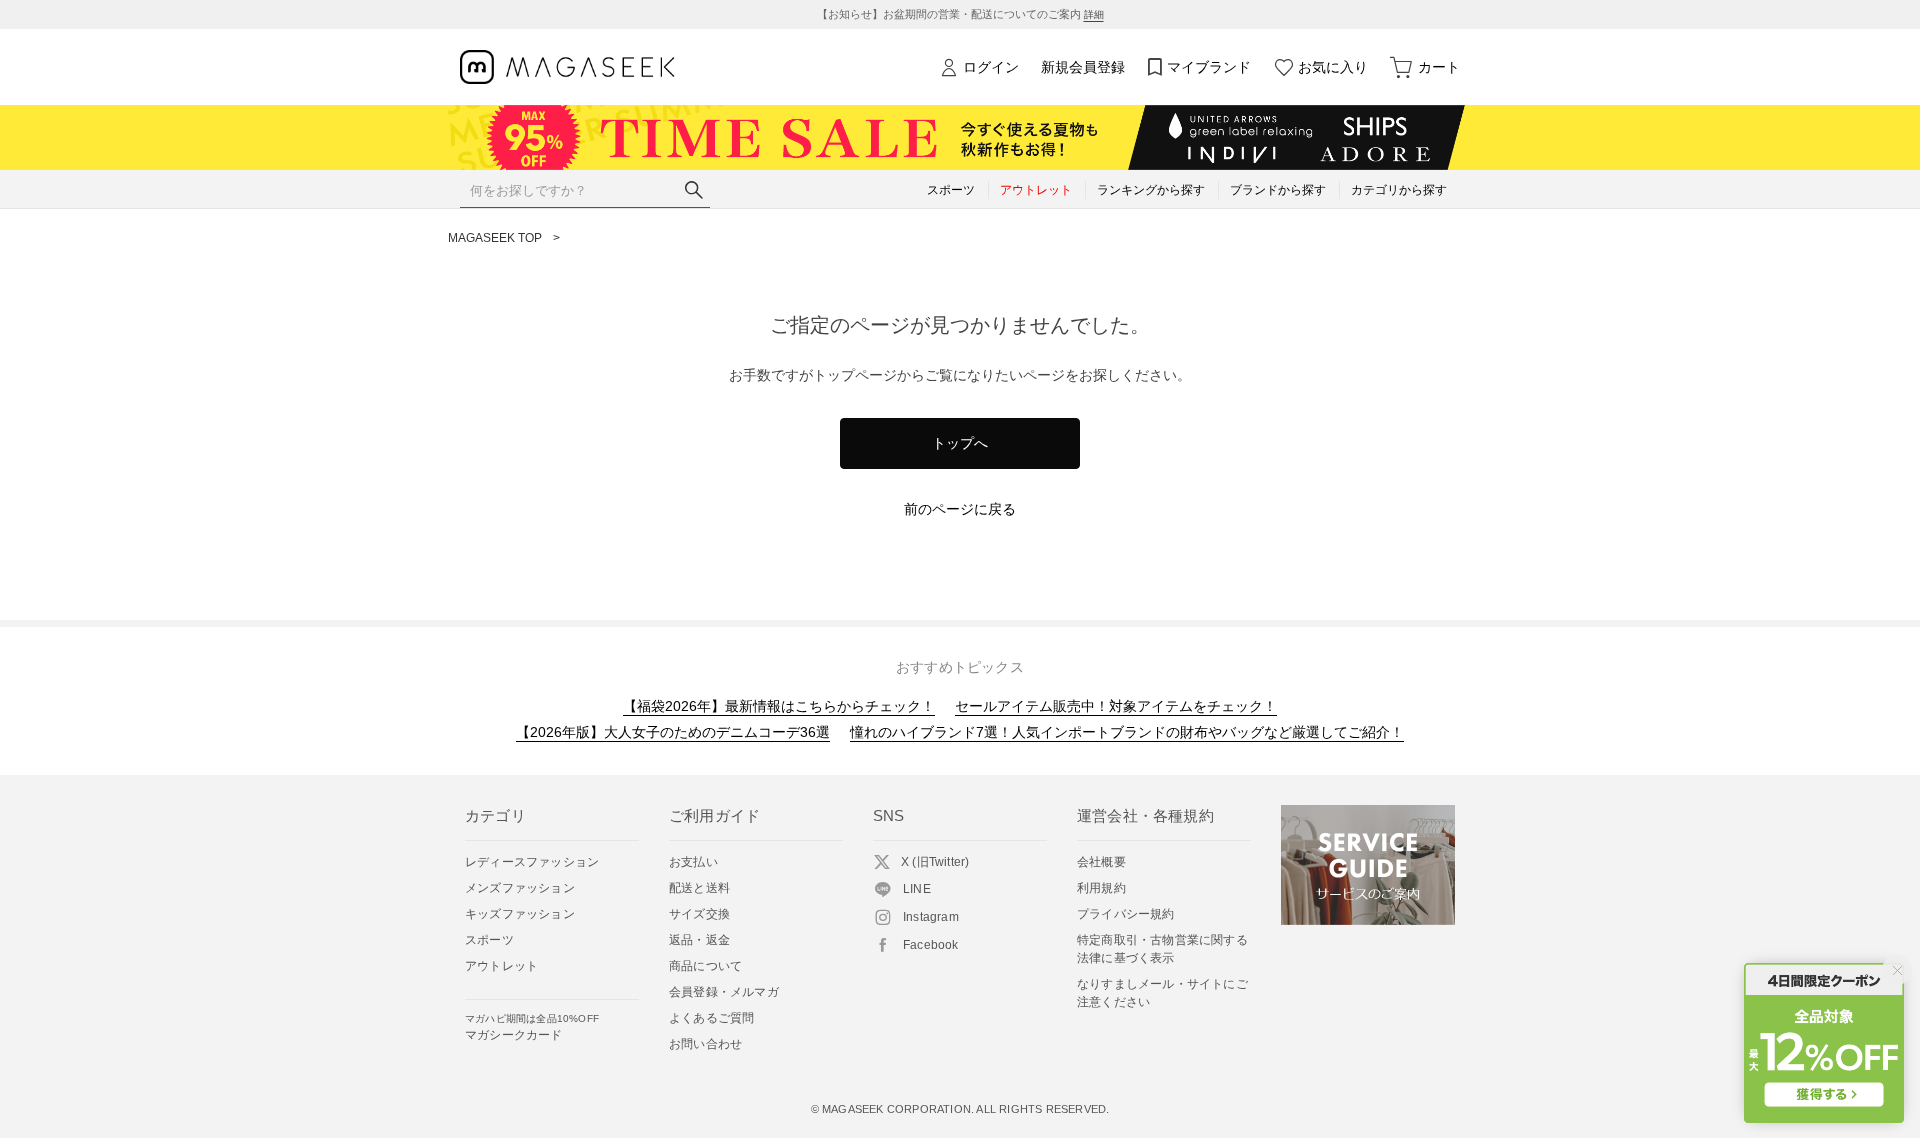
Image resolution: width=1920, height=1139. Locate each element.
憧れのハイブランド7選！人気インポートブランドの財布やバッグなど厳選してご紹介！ (1127, 732)
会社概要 (1101, 862)
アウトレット (501, 966)
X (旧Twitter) (935, 862)
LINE (917, 889)
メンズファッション (520, 888)
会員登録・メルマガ (724, 992)
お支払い (693, 862)
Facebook (931, 945)
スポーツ (489, 940)
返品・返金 (699, 940)
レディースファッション (532, 862)
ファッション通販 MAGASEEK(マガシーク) (567, 67)
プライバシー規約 (1126, 914)
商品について (705, 966)
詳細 (1094, 14)
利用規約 (1101, 888)
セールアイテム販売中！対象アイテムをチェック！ (1116, 706)
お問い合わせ (705, 1044)
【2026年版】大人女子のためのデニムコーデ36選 (673, 732)
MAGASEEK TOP (495, 238)
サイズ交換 (699, 914)
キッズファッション (520, 914)
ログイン (991, 67)
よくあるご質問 (711, 1018)
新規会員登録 (1083, 67)
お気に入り (1333, 67)
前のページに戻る (960, 509)
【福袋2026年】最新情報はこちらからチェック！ (779, 706)
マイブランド (1209, 67)
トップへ (960, 443)
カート (1439, 67)
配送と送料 (699, 888)
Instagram (931, 917)
